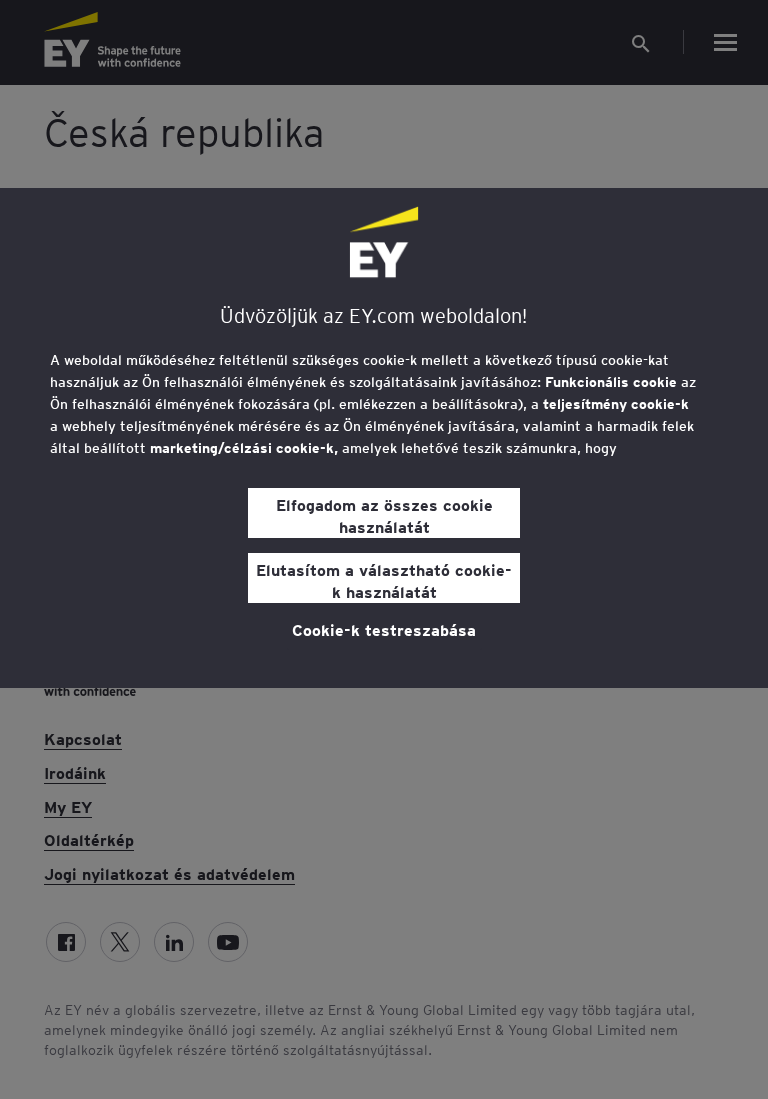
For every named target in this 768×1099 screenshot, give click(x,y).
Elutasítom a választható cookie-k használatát (384, 580)
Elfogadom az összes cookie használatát (384, 515)
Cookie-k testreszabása (384, 629)
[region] (384, 438)
